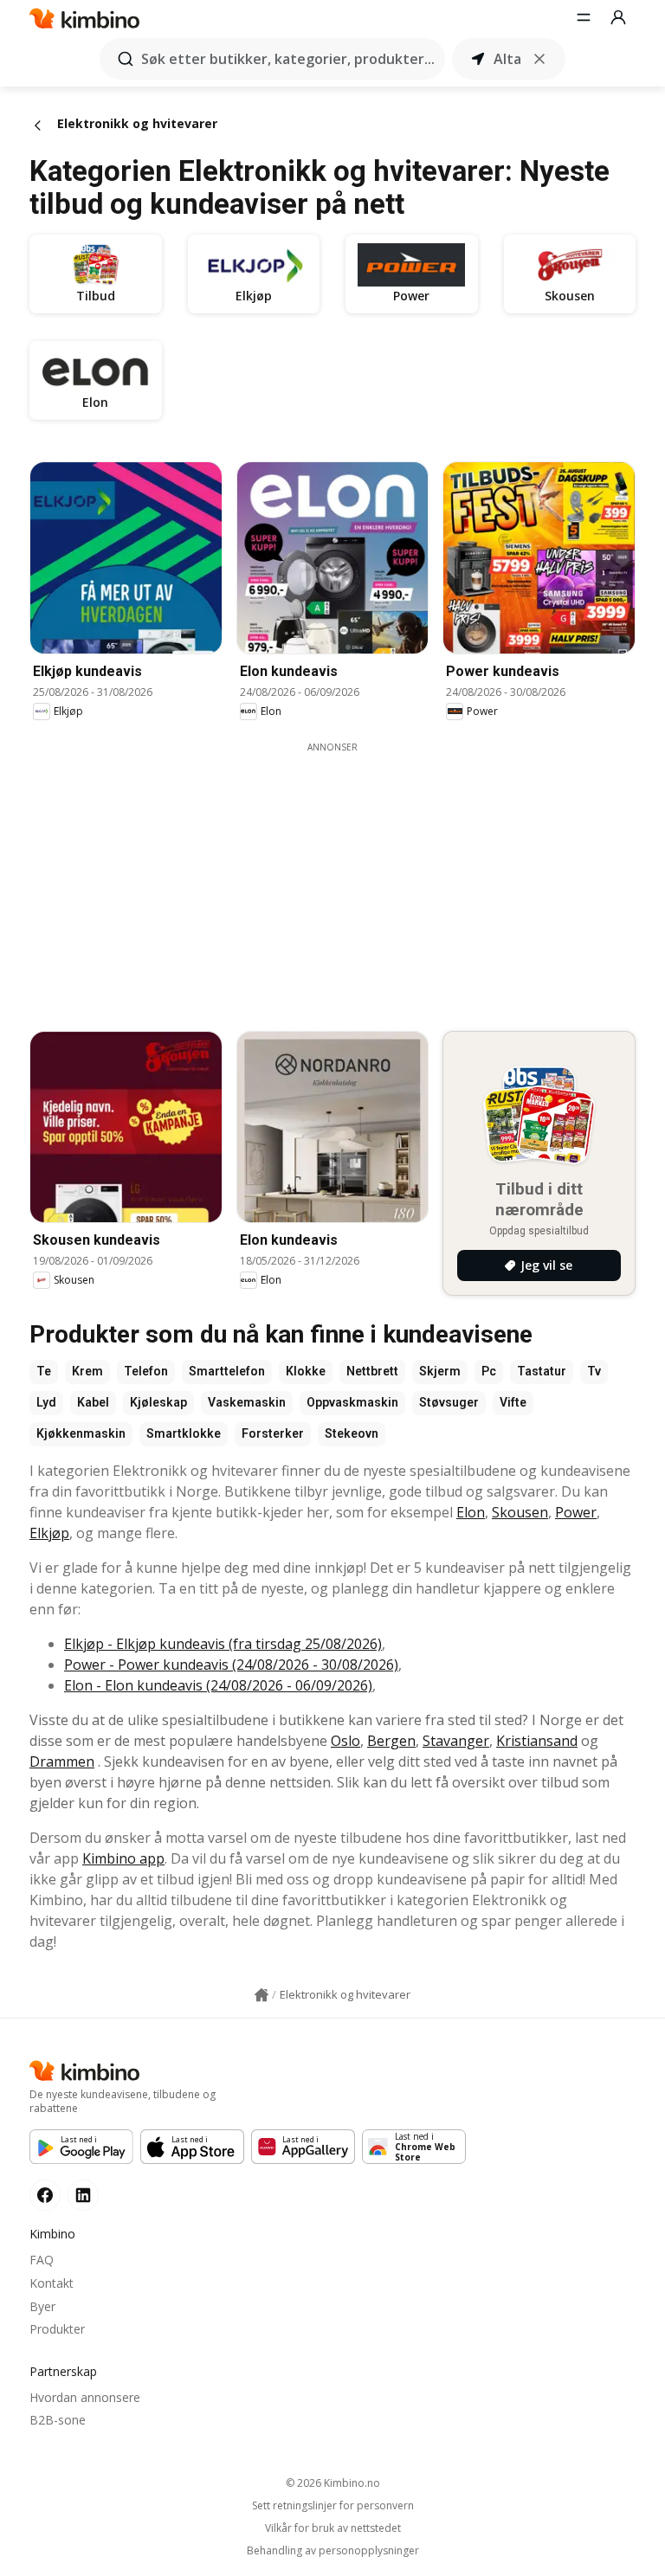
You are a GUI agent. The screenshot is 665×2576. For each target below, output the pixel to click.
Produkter (57, 2329)
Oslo (345, 1741)
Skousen (520, 1512)
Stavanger (456, 1741)
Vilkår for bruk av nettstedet (333, 2528)
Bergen (391, 1741)
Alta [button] (507, 59)
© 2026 (333, 2483)
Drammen (62, 1761)
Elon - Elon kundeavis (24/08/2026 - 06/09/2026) (218, 1685)
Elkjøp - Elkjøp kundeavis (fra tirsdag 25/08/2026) (223, 1644)
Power (576, 1512)
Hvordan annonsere (85, 2397)
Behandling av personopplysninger (333, 2551)
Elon (471, 1512)
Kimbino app (123, 1858)
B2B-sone (58, 2420)
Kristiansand (537, 1741)
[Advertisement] (345, 875)
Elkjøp (49, 1533)
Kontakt (52, 2283)
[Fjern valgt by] (539, 59)
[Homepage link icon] (261, 1995)
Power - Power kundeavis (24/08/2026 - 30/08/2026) (231, 1665)
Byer (42, 2306)
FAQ (42, 2260)
